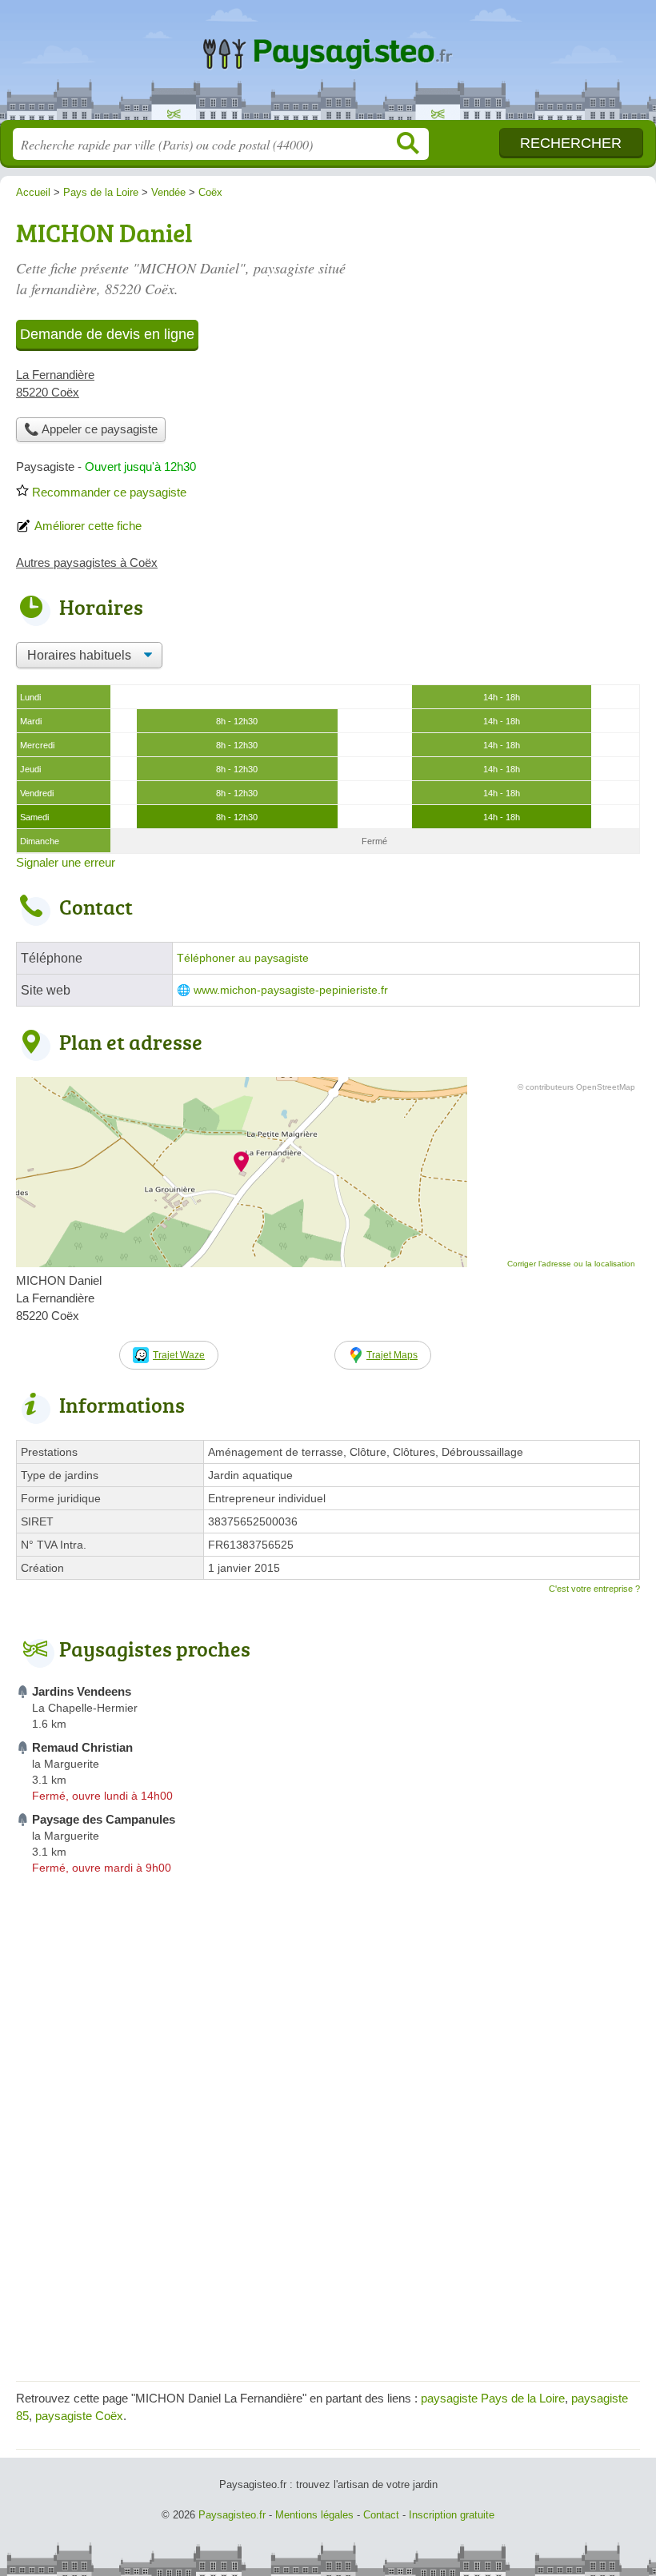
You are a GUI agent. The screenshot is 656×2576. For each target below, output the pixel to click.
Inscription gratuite (452, 2515)
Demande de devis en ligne (107, 334)
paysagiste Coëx (79, 2416)
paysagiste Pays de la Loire (493, 2398)
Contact (381, 2515)
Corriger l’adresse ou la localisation (571, 1264)
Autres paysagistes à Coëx (87, 562)
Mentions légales (314, 2515)
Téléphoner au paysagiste (243, 958)
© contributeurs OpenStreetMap (576, 1087)
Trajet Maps (392, 1355)
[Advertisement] (328, 2253)
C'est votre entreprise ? (594, 1589)
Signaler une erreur (66, 862)
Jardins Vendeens (82, 1691)
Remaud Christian (82, 1747)
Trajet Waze (179, 1355)
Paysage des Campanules (104, 1819)
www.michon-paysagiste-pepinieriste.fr (291, 990)
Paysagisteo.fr (328, 66)
